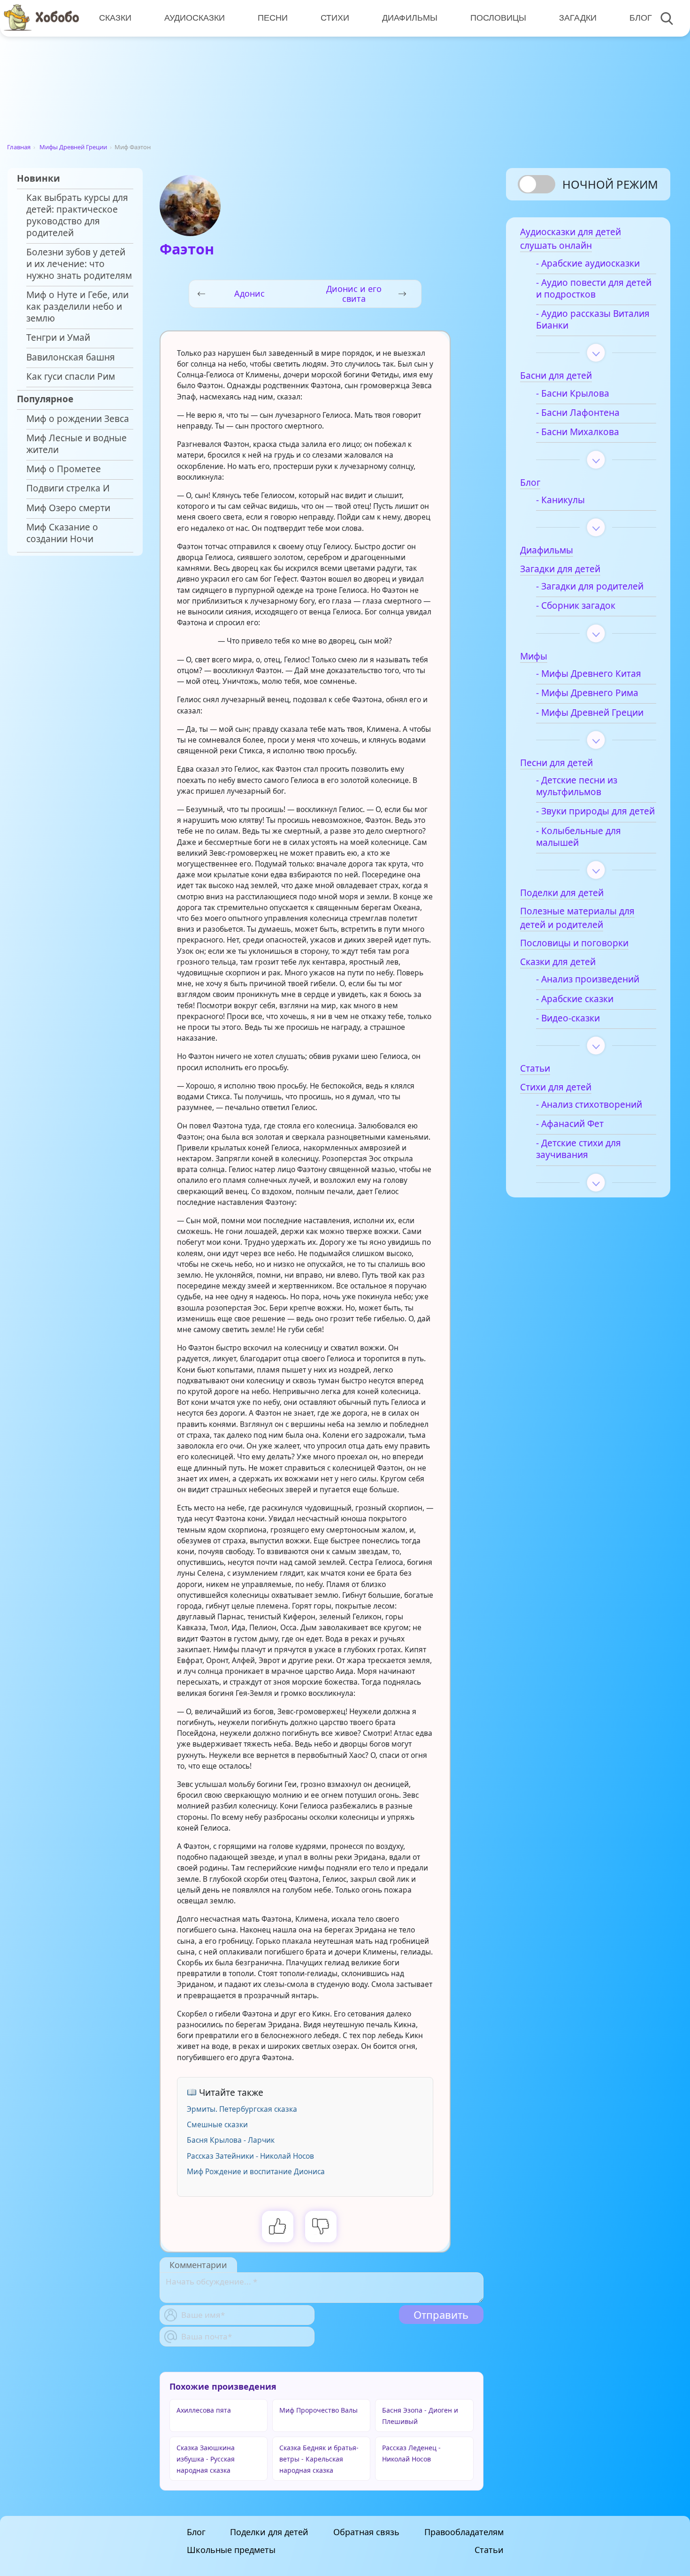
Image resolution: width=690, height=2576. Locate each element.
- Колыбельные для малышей (579, 837)
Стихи (335, 18)
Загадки (578, 18)
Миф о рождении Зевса (78, 419)
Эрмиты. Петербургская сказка (242, 2109)
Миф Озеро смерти (68, 508)
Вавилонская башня (71, 357)
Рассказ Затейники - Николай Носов (250, 2156)
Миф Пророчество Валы (318, 2410)
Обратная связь (366, 2532)
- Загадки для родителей (590, 586)
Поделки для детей (269, 2532)
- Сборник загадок (576, 606)
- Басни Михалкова (578, 432)
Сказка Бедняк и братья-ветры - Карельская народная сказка (319, 2459)
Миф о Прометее (64, 469)
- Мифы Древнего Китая (589, 674)
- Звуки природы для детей (595, 811)
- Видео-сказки (568, 1018)
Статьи (489, 2550)
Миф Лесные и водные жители (77, 444)
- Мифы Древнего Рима (587, 693)
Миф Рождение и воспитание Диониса (256, 2171)
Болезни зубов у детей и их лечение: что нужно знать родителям (79, 264)
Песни (273, 18)
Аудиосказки (195, 18)
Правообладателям (464, 2532)
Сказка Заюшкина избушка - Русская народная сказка (206, 2459)
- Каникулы (560, 500)
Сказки (115, 18)
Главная (19, 147)
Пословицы (498, 18)
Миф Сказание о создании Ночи (62, 533)
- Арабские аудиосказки (588, 264)
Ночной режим (610, 184)
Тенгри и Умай (58, 338)
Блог (641, 18)
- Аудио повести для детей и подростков (594, 289)
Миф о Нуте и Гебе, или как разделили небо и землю (77, 307)
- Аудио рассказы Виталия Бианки (593, 320)
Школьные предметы (231, 2550)
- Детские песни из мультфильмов (577, 786)
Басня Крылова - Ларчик (231, 2140)
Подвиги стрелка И (68, 488)
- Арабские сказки (575, 999)
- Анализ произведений (588, 979)
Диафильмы (410, 18)
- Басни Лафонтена (578, 413)
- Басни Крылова (573, 394)
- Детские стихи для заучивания (579, 1149)
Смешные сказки (217, 2124)
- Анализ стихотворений (589, 1105)
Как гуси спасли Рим (71, 377)
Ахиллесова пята (204, 2410)
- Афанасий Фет (570, 1124)
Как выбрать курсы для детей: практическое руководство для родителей (77, 215)
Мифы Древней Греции (73, 147)
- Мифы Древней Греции (590, 713)
